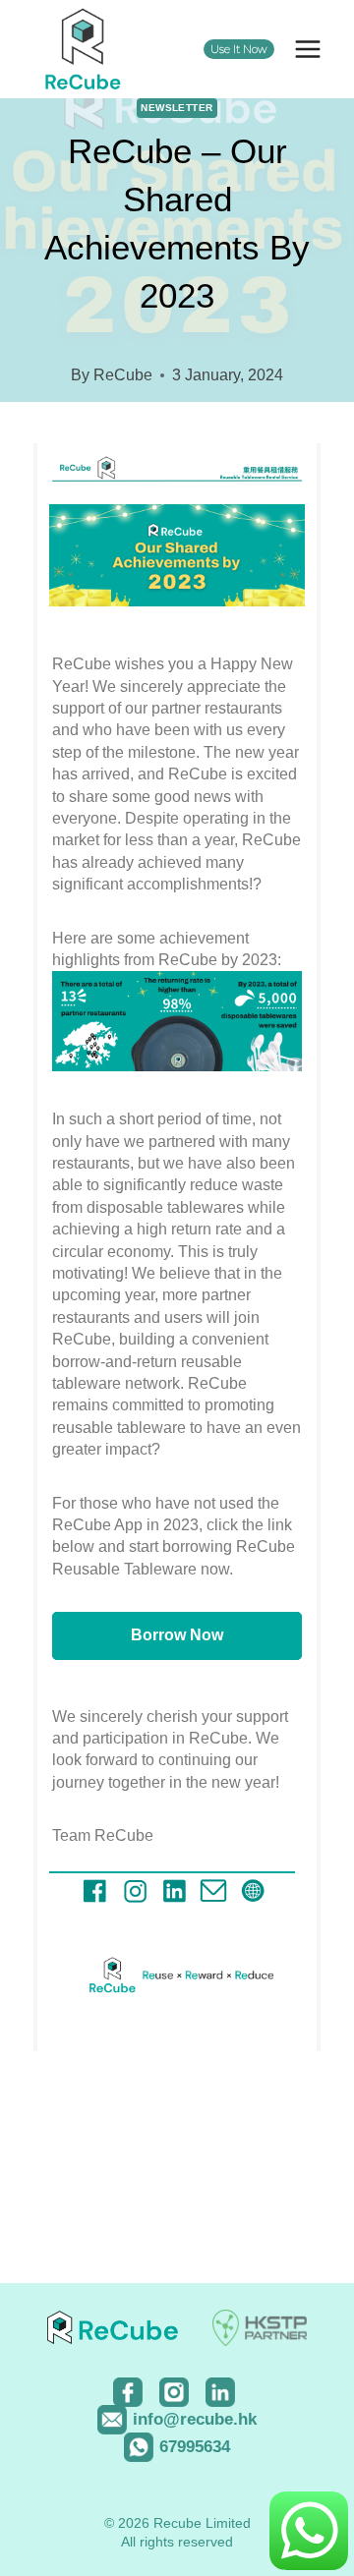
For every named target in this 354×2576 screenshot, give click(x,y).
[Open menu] (307, 49)
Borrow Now (177, 1635)
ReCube (123, 375)
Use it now (238, 49)
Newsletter (177, 108)
